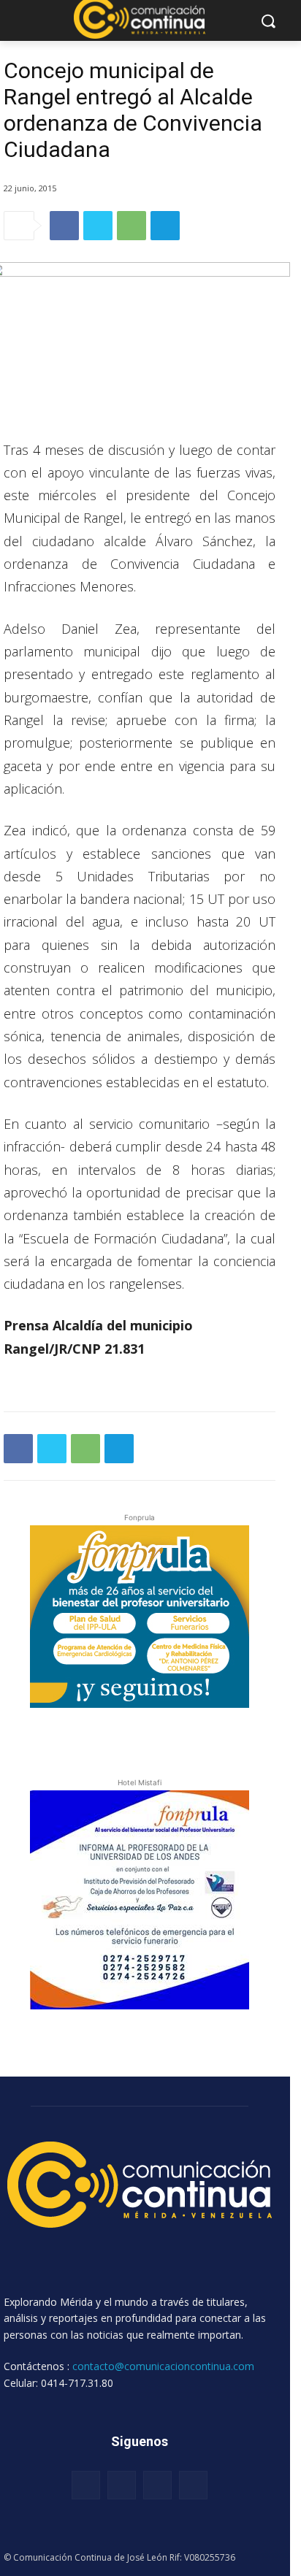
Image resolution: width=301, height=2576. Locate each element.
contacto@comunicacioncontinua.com (163, 2366)
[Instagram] (122, 2485)
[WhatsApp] (132, 226)
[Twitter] (98, 226)
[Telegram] (165, 226)
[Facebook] (64, 226)
